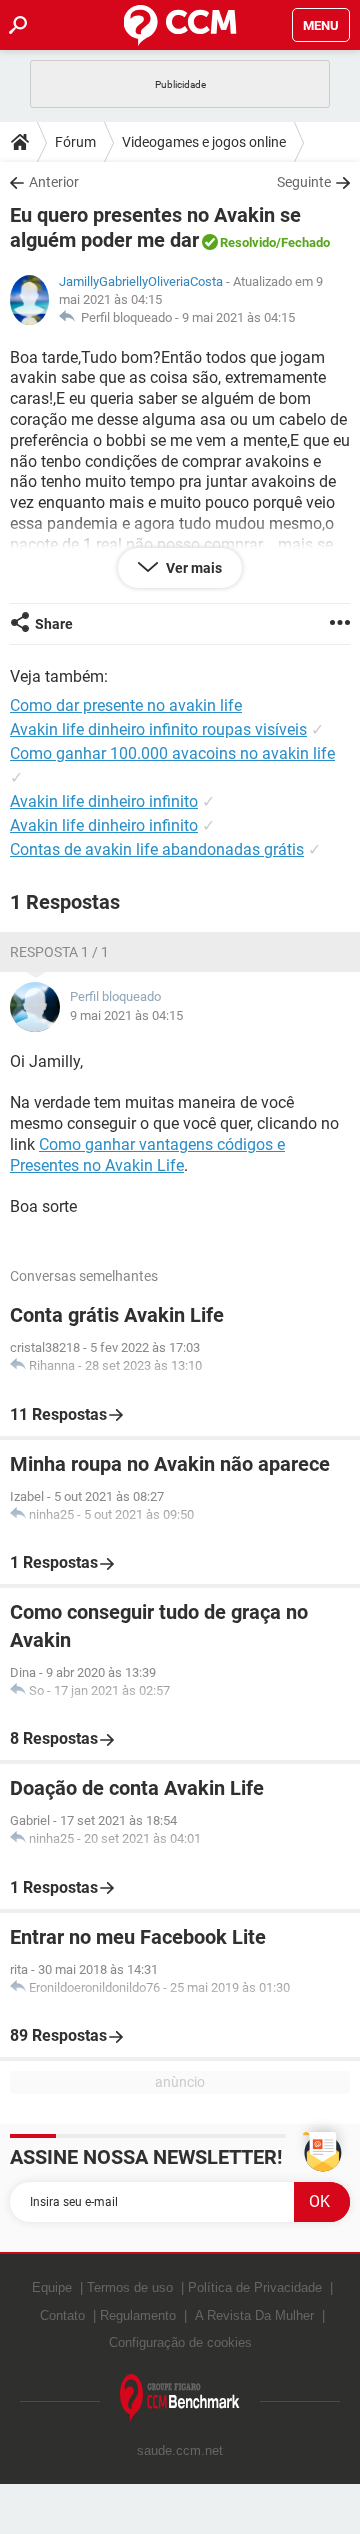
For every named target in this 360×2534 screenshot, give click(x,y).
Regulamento (138, 2315)
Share (54, 624)
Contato (62, 2315)
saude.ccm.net (180, 2450)
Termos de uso (130, 2287)
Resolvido (248, 242)
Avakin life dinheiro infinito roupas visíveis (158, 729)
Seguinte (304, 182)
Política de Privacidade (255, 2287)
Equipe (52, 2287)
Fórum (75, 142)
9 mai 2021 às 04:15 (238, 317)
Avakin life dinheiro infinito (104, 801)
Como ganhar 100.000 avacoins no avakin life (172, 753)
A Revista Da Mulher (254, 2315)
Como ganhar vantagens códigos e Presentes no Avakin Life (147, 1155)
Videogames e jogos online (204, 142)
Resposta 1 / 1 (59, 952)
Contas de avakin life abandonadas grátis (157, 849)
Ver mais (192, 568)
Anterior (54, 182)
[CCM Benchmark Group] (180, 2398)
